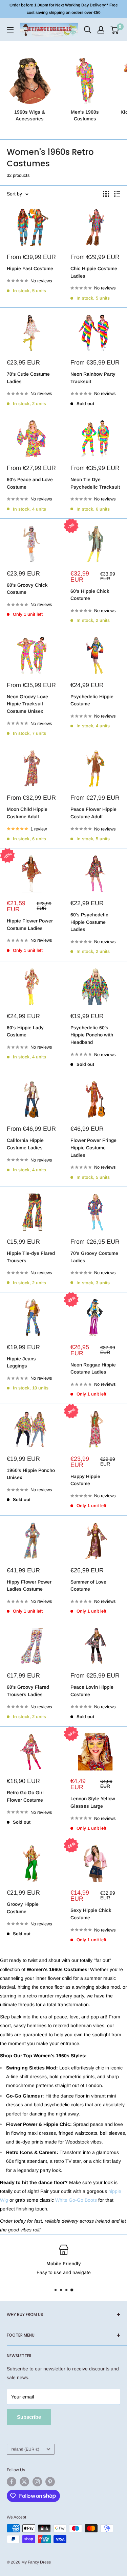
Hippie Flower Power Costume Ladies (30, 924)
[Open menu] (10, 30)
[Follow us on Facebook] (12, 2482)
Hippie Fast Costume (30, 268)
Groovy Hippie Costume (23, 1908)
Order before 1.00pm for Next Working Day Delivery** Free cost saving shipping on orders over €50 (64, 9)
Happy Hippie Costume (85, 1480)
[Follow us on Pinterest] (50, 2482)
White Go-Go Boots (76, 2200)
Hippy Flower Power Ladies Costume (29, 1586)
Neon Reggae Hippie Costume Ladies (93, 1368)
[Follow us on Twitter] (24, 2482)
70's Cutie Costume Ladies (28, 378)
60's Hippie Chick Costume (90, 595)
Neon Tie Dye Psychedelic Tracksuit (95, 483)
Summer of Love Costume (88, 1586)
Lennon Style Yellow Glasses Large (93, 1802)
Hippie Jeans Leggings (21, 1362)
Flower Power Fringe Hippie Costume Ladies (93, 1148)
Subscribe (29, 2417)
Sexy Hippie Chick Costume (91, 1914)
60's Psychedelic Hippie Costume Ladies (89, 922)
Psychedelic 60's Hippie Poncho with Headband (92, 1035)
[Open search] (88, 30)
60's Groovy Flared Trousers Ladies (28, 1691)
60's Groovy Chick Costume (27, 589)
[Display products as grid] (106, 194)
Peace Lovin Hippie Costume (92, 1691)
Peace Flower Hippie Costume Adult (93, 813)
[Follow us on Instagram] (37, 2482)
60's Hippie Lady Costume (25, 1031)
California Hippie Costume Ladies (25, 1144)
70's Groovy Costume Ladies (94, 1257)
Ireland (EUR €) (25, 2449)
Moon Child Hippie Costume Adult (27, 813)
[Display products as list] (117, 194)
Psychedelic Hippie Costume (92, 700)
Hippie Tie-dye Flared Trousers (31, 1257)
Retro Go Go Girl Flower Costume (25, 1796)
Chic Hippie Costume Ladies (94, 272)
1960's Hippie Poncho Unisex (31, 1474)
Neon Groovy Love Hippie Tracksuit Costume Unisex (27, 704)
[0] (115, 30)
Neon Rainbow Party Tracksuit (93, 378)
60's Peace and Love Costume (30, 483)
